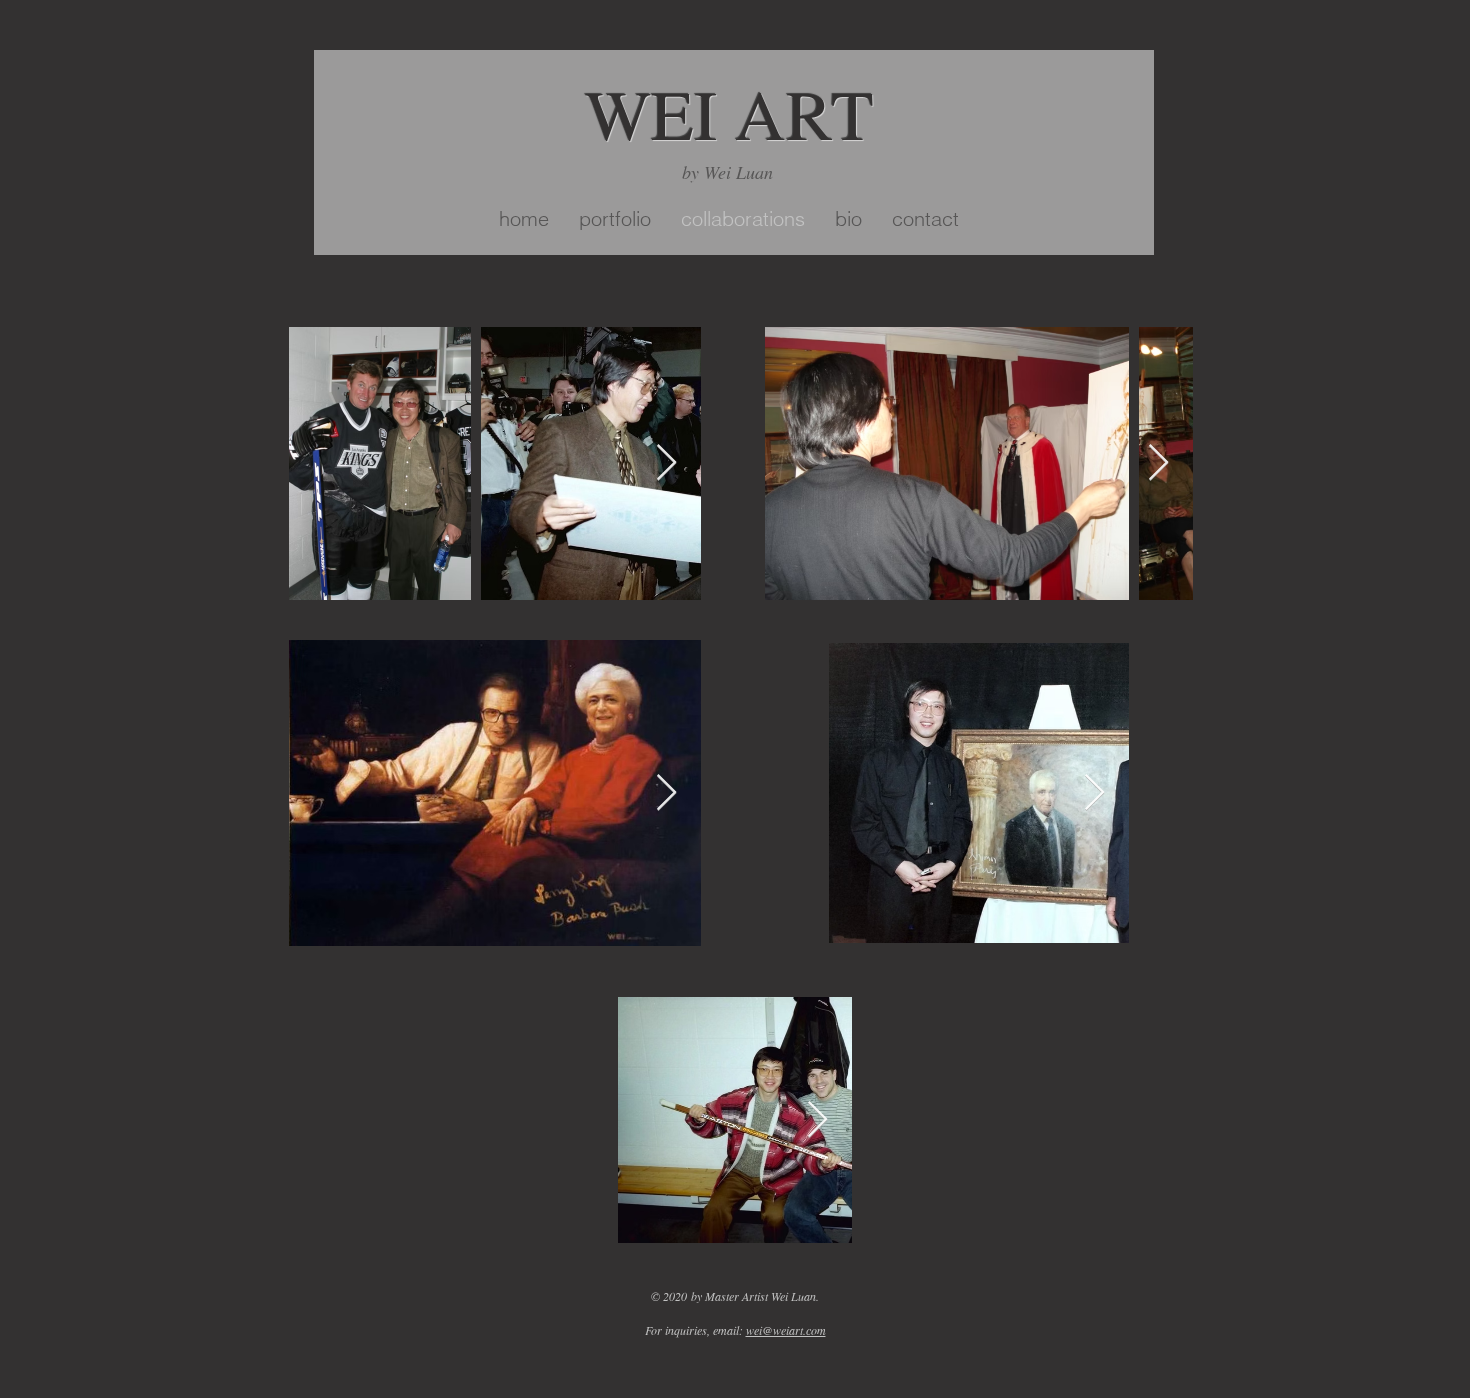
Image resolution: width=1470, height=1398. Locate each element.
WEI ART (729, 113)
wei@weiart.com (786, 1330)
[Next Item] (666, 463)
